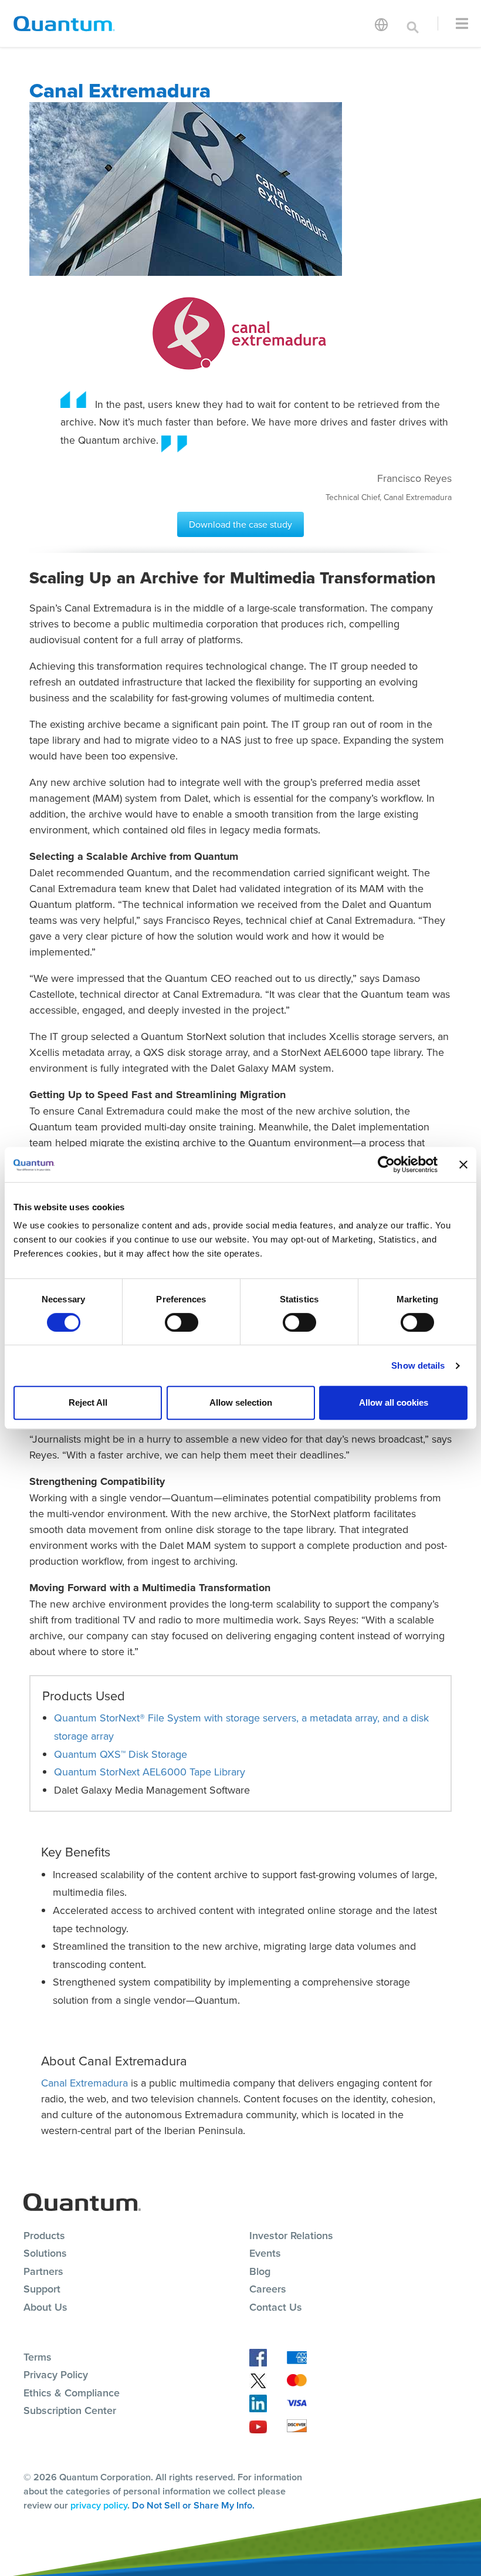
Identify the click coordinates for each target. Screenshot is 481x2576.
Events (265, 2253)
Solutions (45, 2253)
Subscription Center (70, 2410)
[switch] (182, 1322)
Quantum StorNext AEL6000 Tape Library (150, 1772)
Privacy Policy (56, 2374)
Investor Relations (291, 2235)
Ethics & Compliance (72, 2393)
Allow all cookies (394, 1402)
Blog (260, 2271)
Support (42, 2289)
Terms (38, 2357)
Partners (43, 2271)
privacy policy (99, 2505)
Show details (418, 1365)
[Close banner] (463, 1164)
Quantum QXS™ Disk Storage (121, 1754)
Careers (268, 2289)
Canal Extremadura (84, 2083)
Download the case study (240, 524)
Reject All (88, 1402)
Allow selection (241, 1402)
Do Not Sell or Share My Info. (193, 2505)
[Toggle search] (413, 23)
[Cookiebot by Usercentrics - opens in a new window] (386, 1164)
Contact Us (276, 2307)
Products (44, 2235)
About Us (45, 2307)
